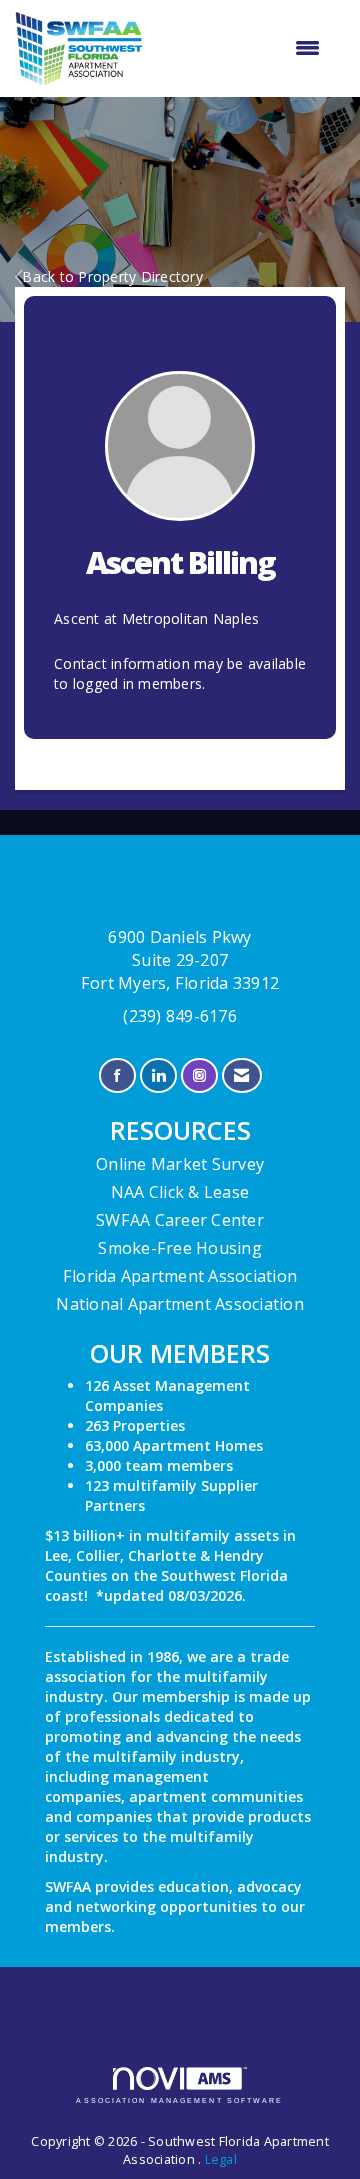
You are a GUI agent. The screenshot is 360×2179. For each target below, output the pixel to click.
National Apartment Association (180, 1304)
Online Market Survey (180, 1164)
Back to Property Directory (112, 276)
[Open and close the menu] (241, 48)
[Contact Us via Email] (241, 1075)
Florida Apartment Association (180, 1276)
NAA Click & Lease (180, 1192)
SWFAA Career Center (180, 1220)
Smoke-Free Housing (180, 1248)
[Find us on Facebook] (117, 1075)
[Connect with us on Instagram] (199, 1075)
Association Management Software (179, 2100)
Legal (221, 2159)
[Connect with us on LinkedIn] (158, 1075)
